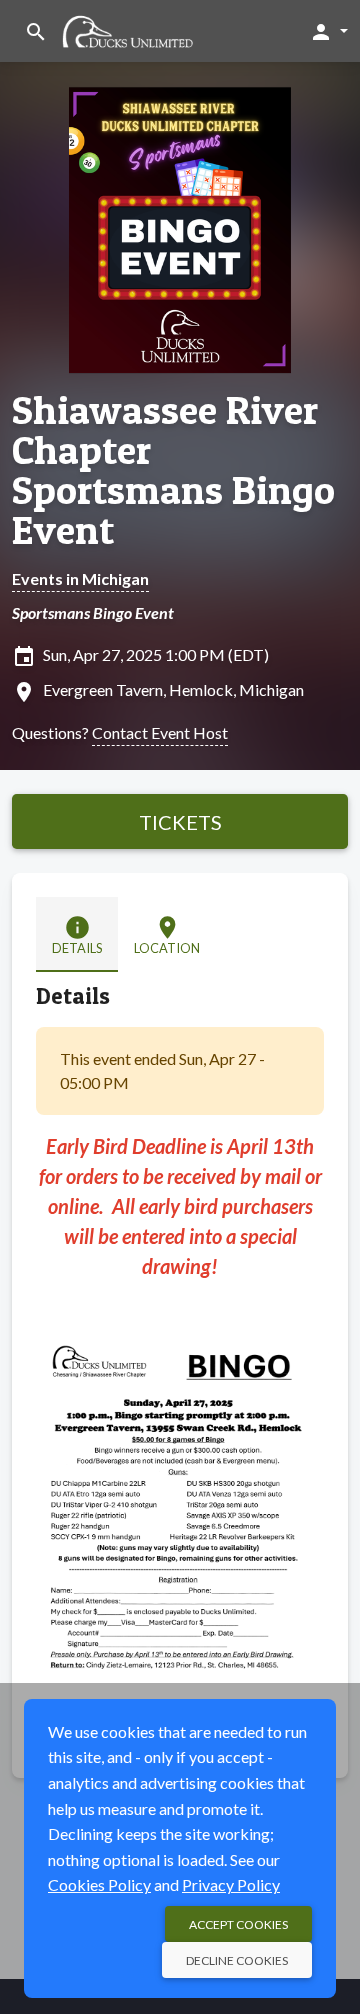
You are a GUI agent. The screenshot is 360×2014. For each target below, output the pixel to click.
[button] (328, 31)
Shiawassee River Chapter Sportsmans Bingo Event (173, 470)
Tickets (180, 822)
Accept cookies (238, 1924)
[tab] (77, 934)
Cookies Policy (99, 1884)
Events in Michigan (80, 578)
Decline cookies (237, 1960)
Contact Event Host (160, 732)
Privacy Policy (231, 1884)
